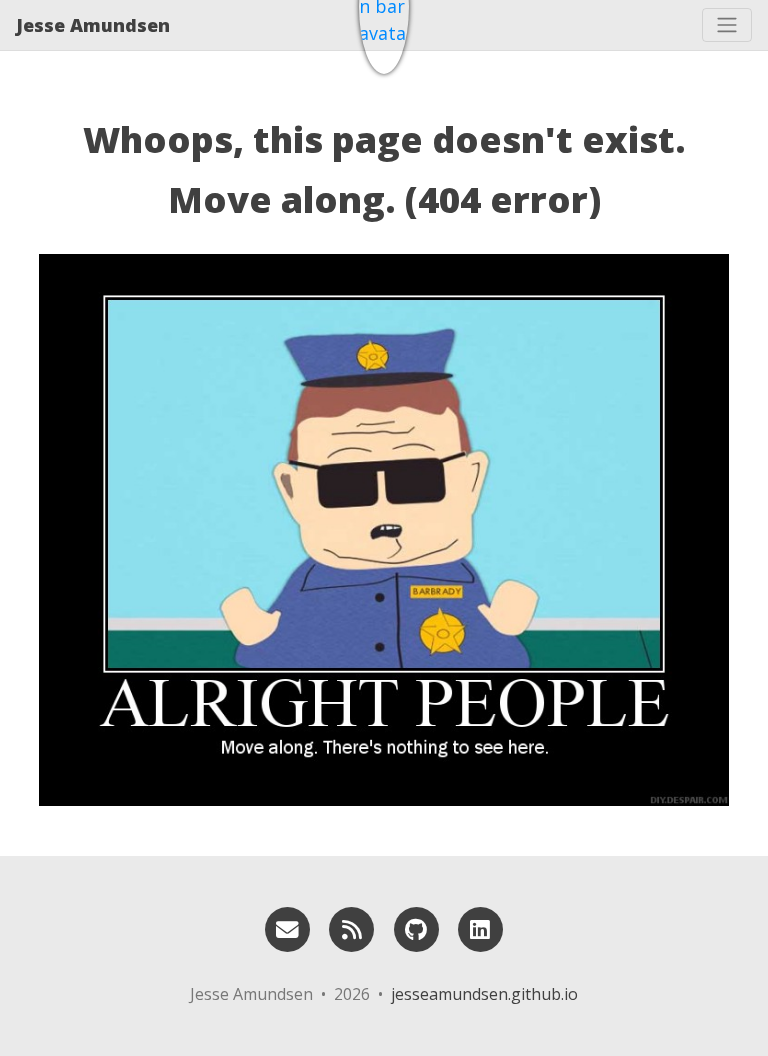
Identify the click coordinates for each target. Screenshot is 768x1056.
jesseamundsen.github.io (484, 994)
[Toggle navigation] (727, 25)
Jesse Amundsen (93, 25)
